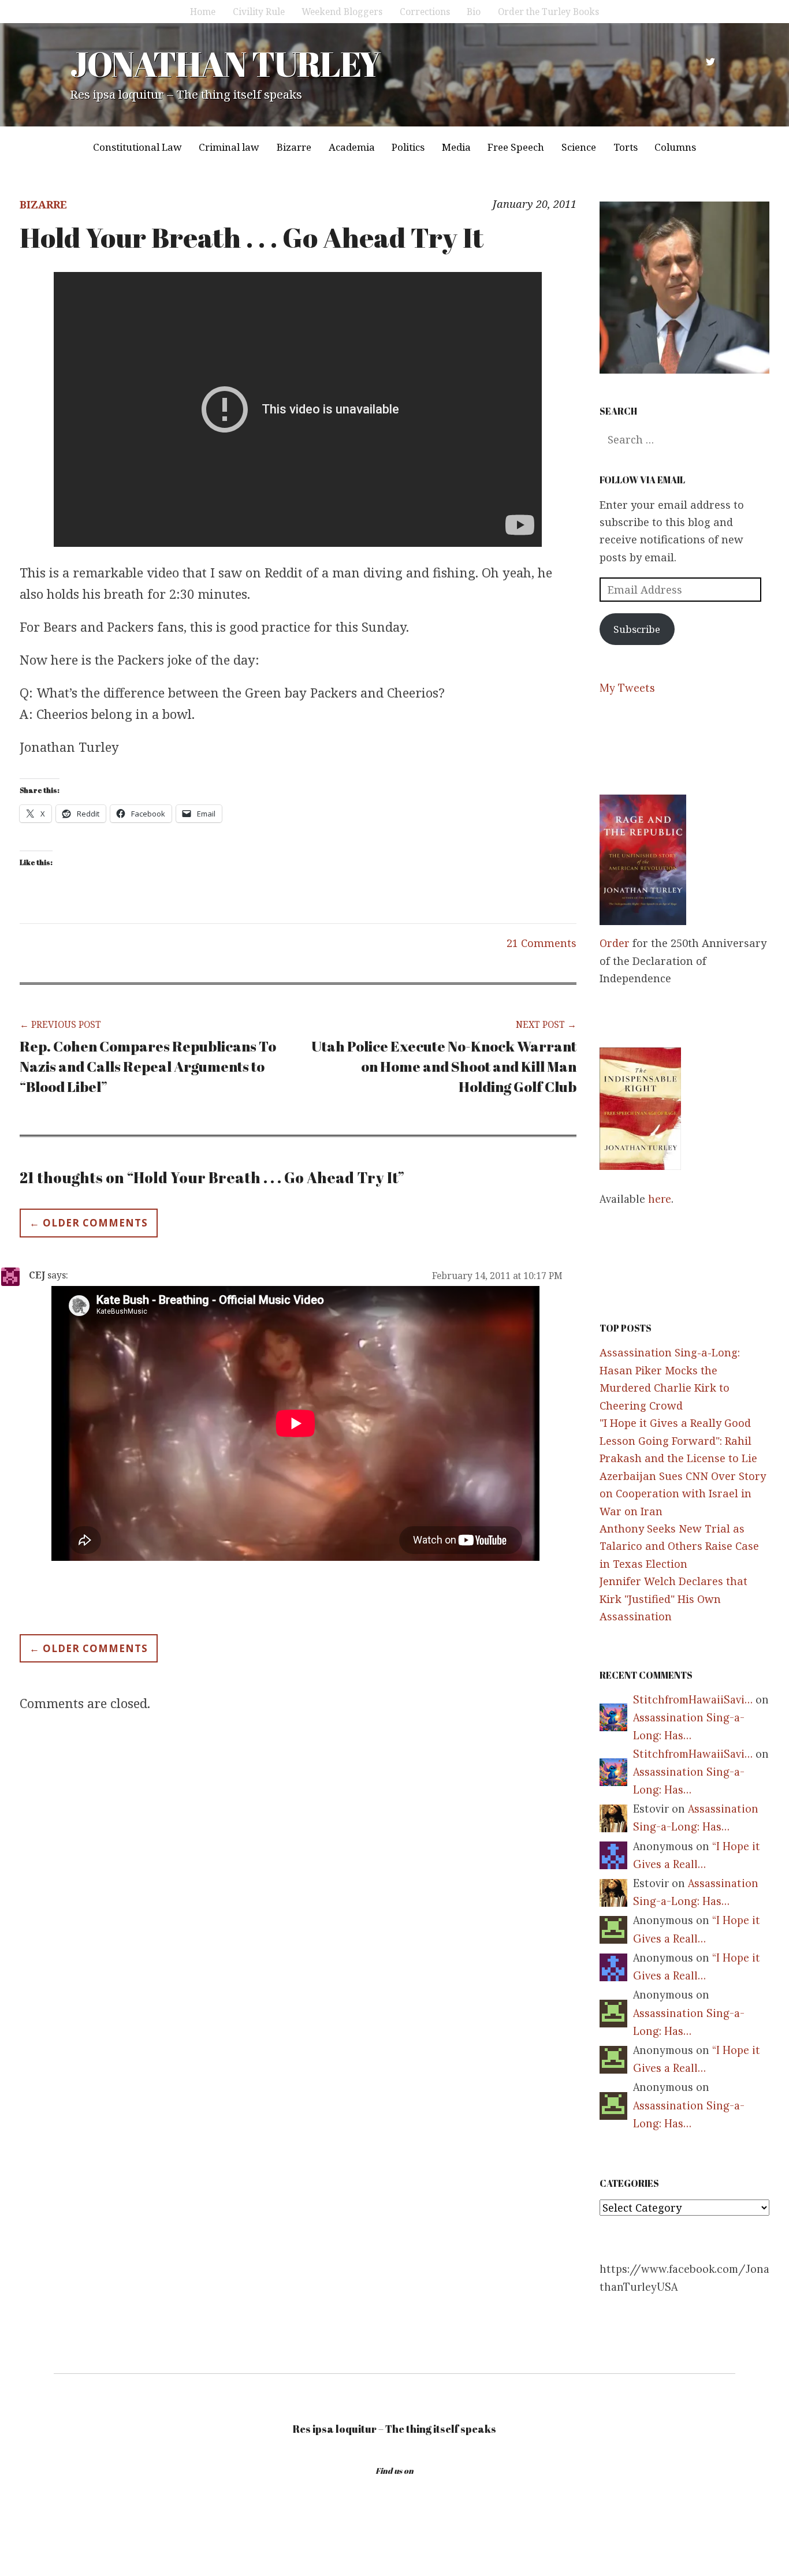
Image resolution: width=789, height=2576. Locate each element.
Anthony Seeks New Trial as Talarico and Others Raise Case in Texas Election (679, 1546)
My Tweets (627, 688)
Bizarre (294, 147)
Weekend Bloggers (342, 12)
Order (615, 943)
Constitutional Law (137, 147)
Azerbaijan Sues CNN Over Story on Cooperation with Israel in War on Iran (683, 1494)
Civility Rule (259, 12)
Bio (474, 12)
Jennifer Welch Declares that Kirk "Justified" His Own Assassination (673, 1599)
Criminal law (229, 147)
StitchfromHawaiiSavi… (693, 1700)
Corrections (425, 12)
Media (456, 147)
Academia (352, 147)
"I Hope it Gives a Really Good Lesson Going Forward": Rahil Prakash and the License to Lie (678, 1440)
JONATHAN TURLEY (225, 64)
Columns (675, 147)
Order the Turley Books (548, 12)
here (660, 1199)
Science (579, 147)
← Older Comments (89, 1223)
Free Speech (516, 147)
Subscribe (637, 629)
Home (203, 12)
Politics (408, 147)
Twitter (710, 62)
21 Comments (541, 943)
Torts (626, 147)
